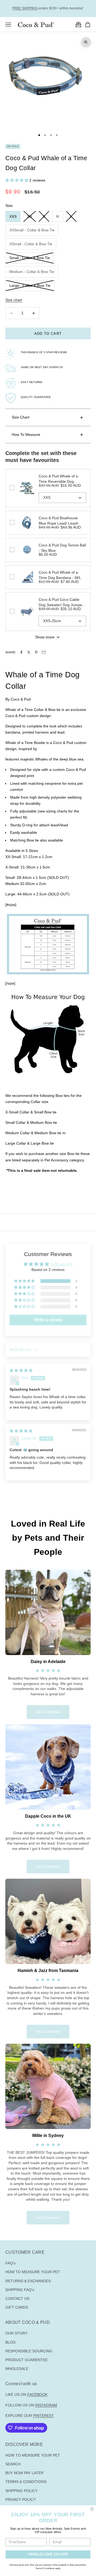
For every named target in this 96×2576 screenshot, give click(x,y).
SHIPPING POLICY (21, 2491)
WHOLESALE (17, 2369)
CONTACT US (17, 2299)
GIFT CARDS (17, 2307)
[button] (17, 180)
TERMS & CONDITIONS (26, 2482)
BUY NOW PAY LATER (24, 2473)
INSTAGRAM (46, 2405)
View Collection (48, 1712)
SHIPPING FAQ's (20, 2290)
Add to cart (48, 334)
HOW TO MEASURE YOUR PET (33, 2272)
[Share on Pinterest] (36, 652)
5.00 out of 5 (62, 1264)
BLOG (11, 2342)
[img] (21, 1370)
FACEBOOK (37, 2394)
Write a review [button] (48, 1320)
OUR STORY (16, 2333)
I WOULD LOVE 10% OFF (48, 2554)
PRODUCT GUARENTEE (27, 2360)
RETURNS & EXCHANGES (28, 2281)
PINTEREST (43, 2416)
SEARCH (13, 2464)
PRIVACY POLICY (21, 2499)
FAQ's (10, 2263)
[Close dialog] (92, 2509)
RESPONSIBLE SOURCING (29, 2351)
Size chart (14, 300)
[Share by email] (44, 652)
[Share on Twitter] (29, 652)
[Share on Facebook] (21, 652)
